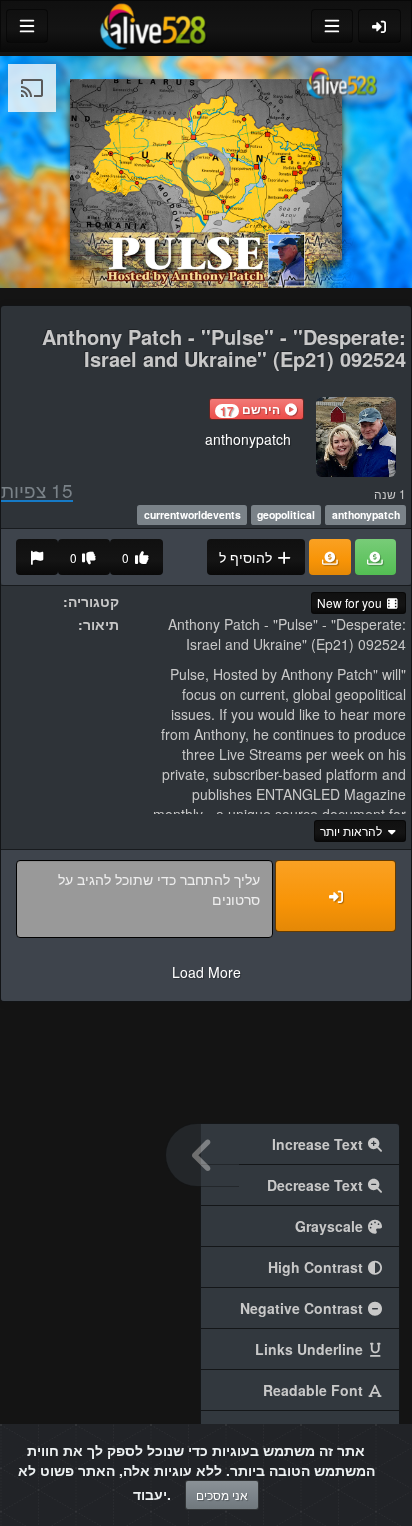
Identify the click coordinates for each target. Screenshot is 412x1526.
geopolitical (286, 514)
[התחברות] (380, 26)
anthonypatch (248, 439)
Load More (206, 972)
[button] (256, 409)
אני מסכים (222, 1494)
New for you (351, 602)
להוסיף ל (247, 557)
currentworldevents (192, 514)
